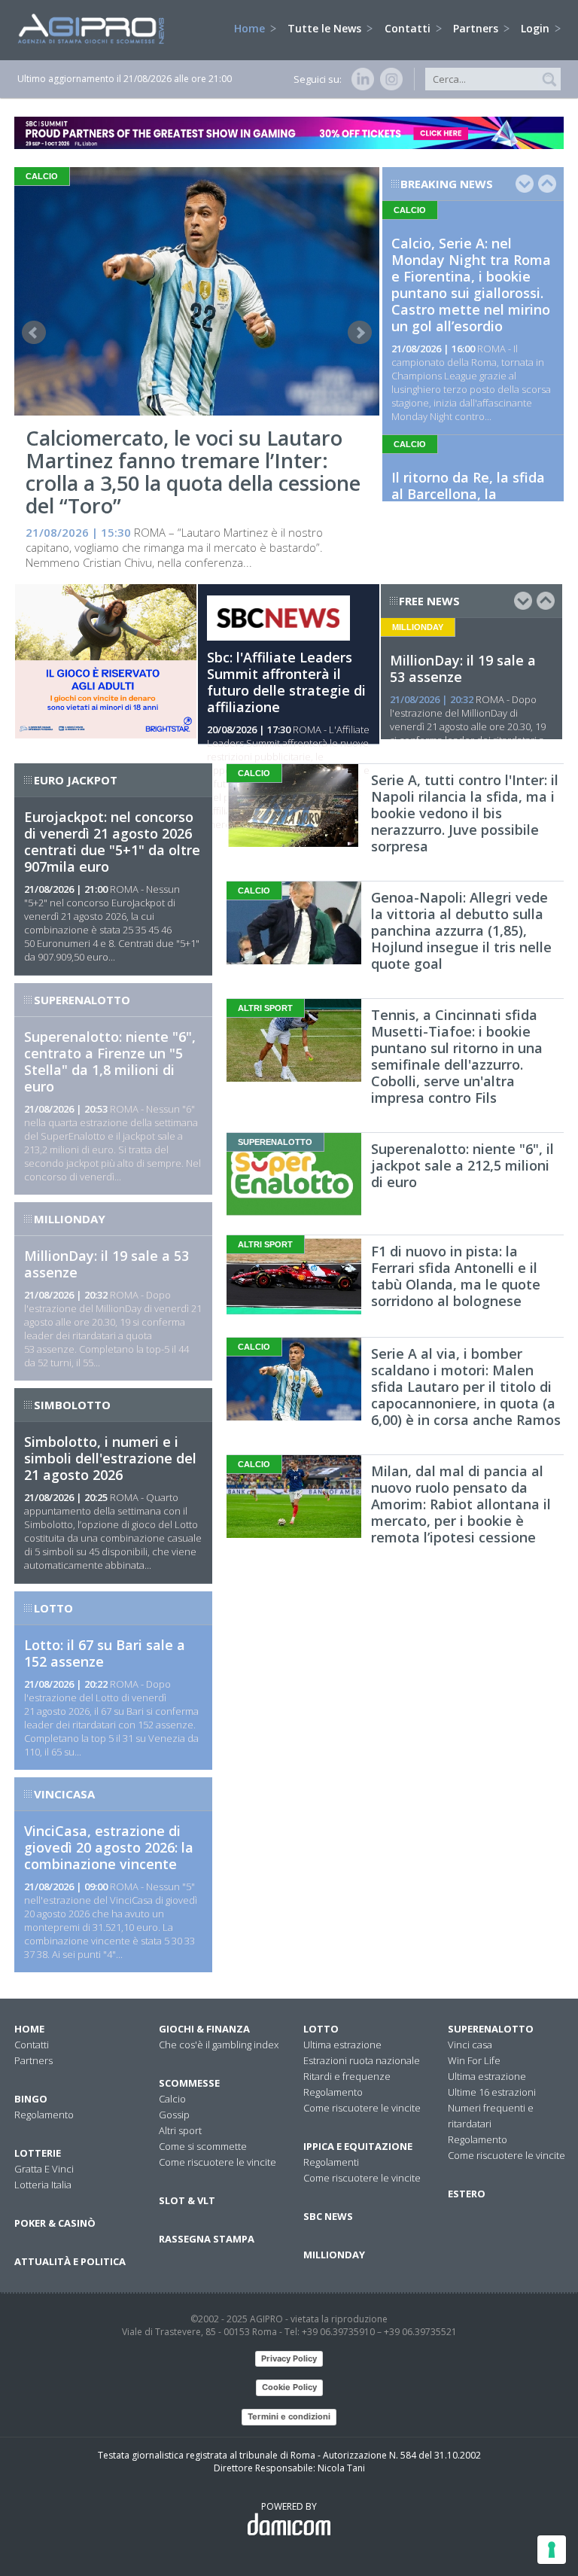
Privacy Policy (289, 2358)
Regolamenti (331, 2162)
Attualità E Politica (70, 2261)
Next (360, 333)
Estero (467, 2194)
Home (251, 28)
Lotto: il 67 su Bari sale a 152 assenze (105, 1653)
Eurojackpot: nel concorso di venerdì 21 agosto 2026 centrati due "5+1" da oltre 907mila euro (112, 842)
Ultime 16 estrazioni (492, 2092)
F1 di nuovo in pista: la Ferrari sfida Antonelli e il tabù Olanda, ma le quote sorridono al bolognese (456, 1276)
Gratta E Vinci (44, 2169)
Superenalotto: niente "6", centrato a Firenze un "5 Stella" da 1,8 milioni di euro (110, 1061)
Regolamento (44, 2115)
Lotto (321, 2029)
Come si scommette (203, 2146)
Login (537, 28)
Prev (34, 333)
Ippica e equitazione (358, 2146)
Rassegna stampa (207, 2239)
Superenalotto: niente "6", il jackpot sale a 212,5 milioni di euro (462, 1165)
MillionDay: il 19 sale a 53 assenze (463, 668)
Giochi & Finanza (204, 2029)
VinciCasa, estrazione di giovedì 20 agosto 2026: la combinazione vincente (109, 1847)
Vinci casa (470, 2045)
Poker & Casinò (55, 2223)
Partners (477, 28)
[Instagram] (388, 79)
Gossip (174, 2115)
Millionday (334, 2255)
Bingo (31, 2099)
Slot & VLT (187, 2200)
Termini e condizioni (289, 2416)
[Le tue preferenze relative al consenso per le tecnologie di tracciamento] (552, 2550)
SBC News (328, 2216)
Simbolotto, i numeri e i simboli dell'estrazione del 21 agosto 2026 (110, 1458)
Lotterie (38, 2153)
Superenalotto (491, 2029)
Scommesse (189, 2083)
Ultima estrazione (342, 2045)
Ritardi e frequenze (347, 2076)
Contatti (409, 28)
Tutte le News (326, 28)
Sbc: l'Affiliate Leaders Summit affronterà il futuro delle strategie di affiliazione (286, 682)
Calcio (172, 2099)
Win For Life (474, 2060)
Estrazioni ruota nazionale (362, 2060)
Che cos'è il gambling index (219, 2045)
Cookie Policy (289, 2387)
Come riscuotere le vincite (218, 2162)
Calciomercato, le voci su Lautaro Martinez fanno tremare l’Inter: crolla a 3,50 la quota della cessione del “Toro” (193, 472)
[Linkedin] (360, 79)
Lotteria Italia (43, 2185)
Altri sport (180, 2130)
